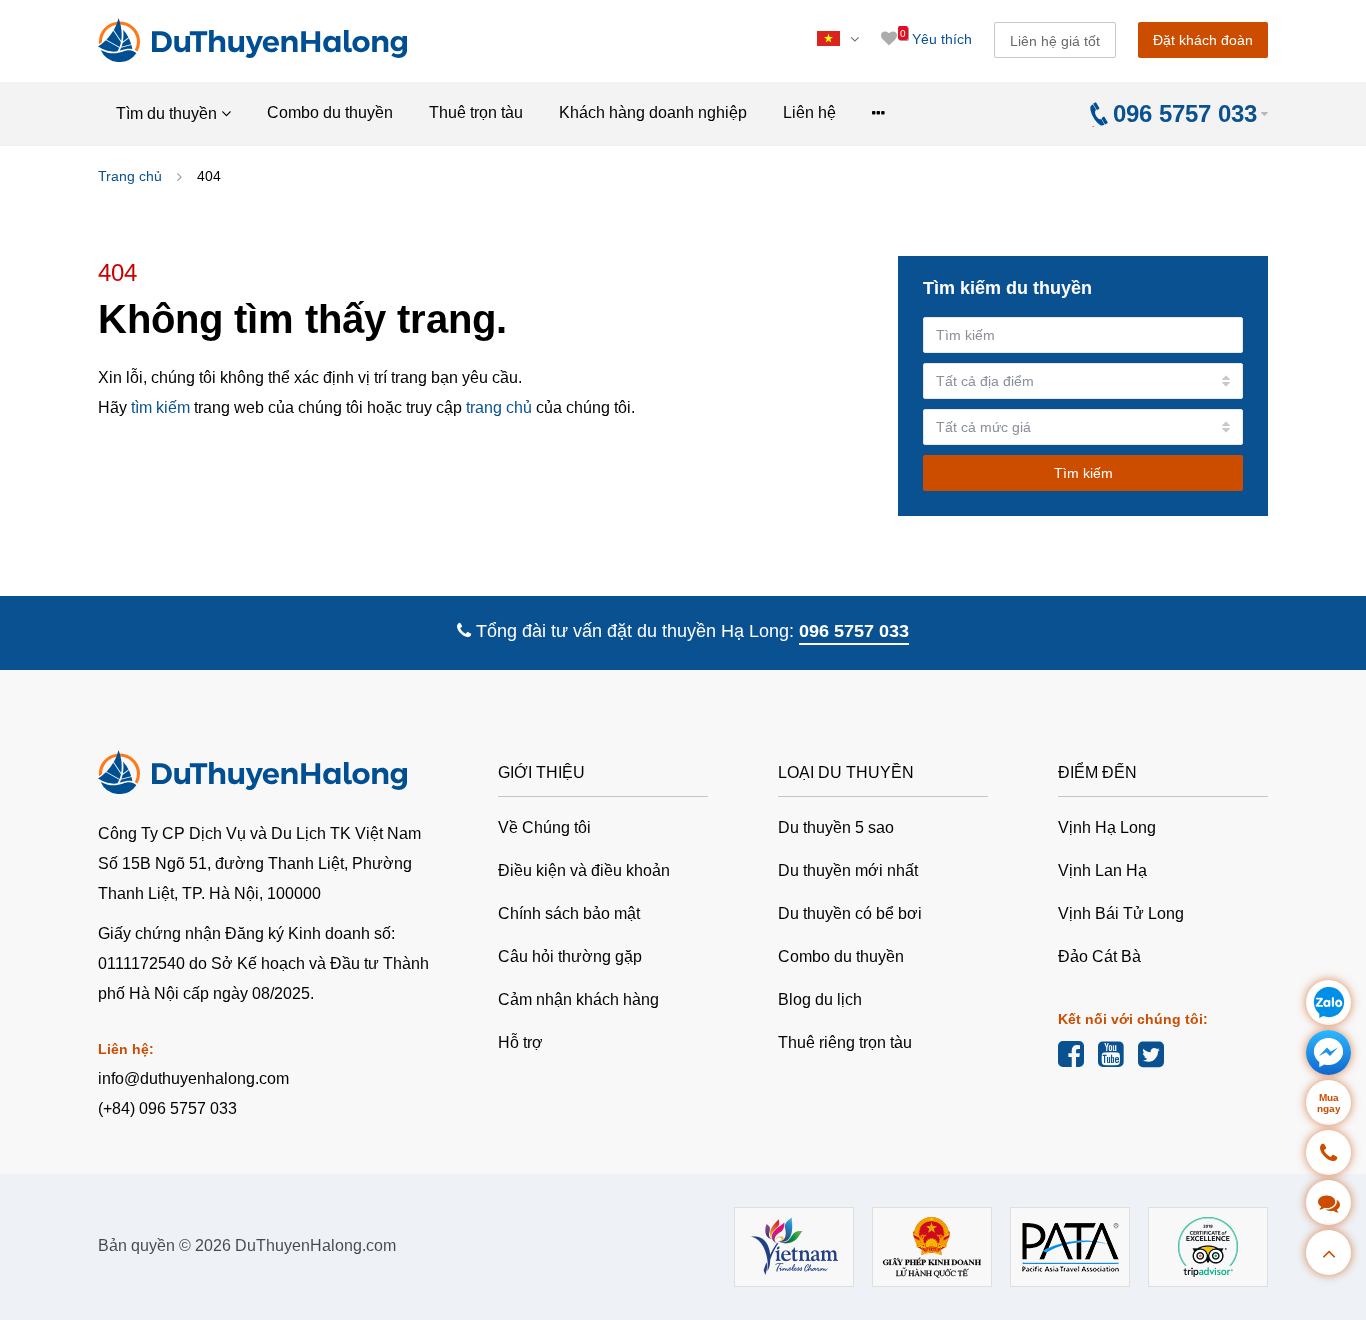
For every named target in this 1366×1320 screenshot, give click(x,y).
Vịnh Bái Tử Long (1121, 913)
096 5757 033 (854, 631)
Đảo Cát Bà (1099, 956)
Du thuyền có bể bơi (850, 913)
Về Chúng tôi (544, 827)
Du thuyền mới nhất (848, 870)
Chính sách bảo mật (569, 913)
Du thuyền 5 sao (836, 827)
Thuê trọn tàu (476, 112)
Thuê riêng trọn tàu (845, 1042)
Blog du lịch (820, 999)
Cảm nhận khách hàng (578, 999)
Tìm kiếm (1083, 473)
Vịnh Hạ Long (1107, 827)
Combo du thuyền (330, 112)
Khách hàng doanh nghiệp (653, 112)
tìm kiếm (160, 407)
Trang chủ (130, 176)
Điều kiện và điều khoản (584, 870)
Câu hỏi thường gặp (570, 956)
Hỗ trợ (520, 1042)
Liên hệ (809, 112)
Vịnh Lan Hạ (1102, 870)
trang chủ (499, 407)
